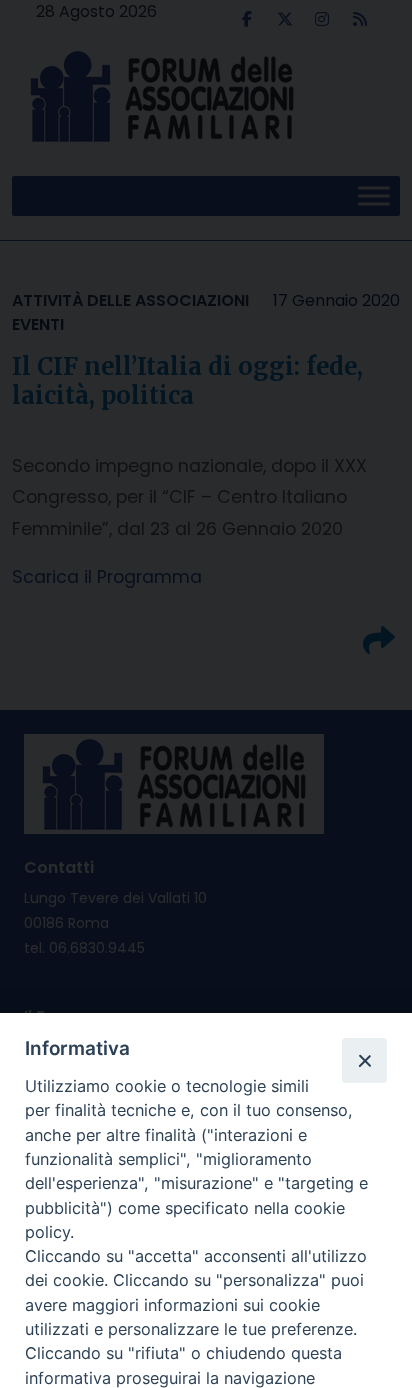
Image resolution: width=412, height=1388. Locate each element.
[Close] (364, 1060)
